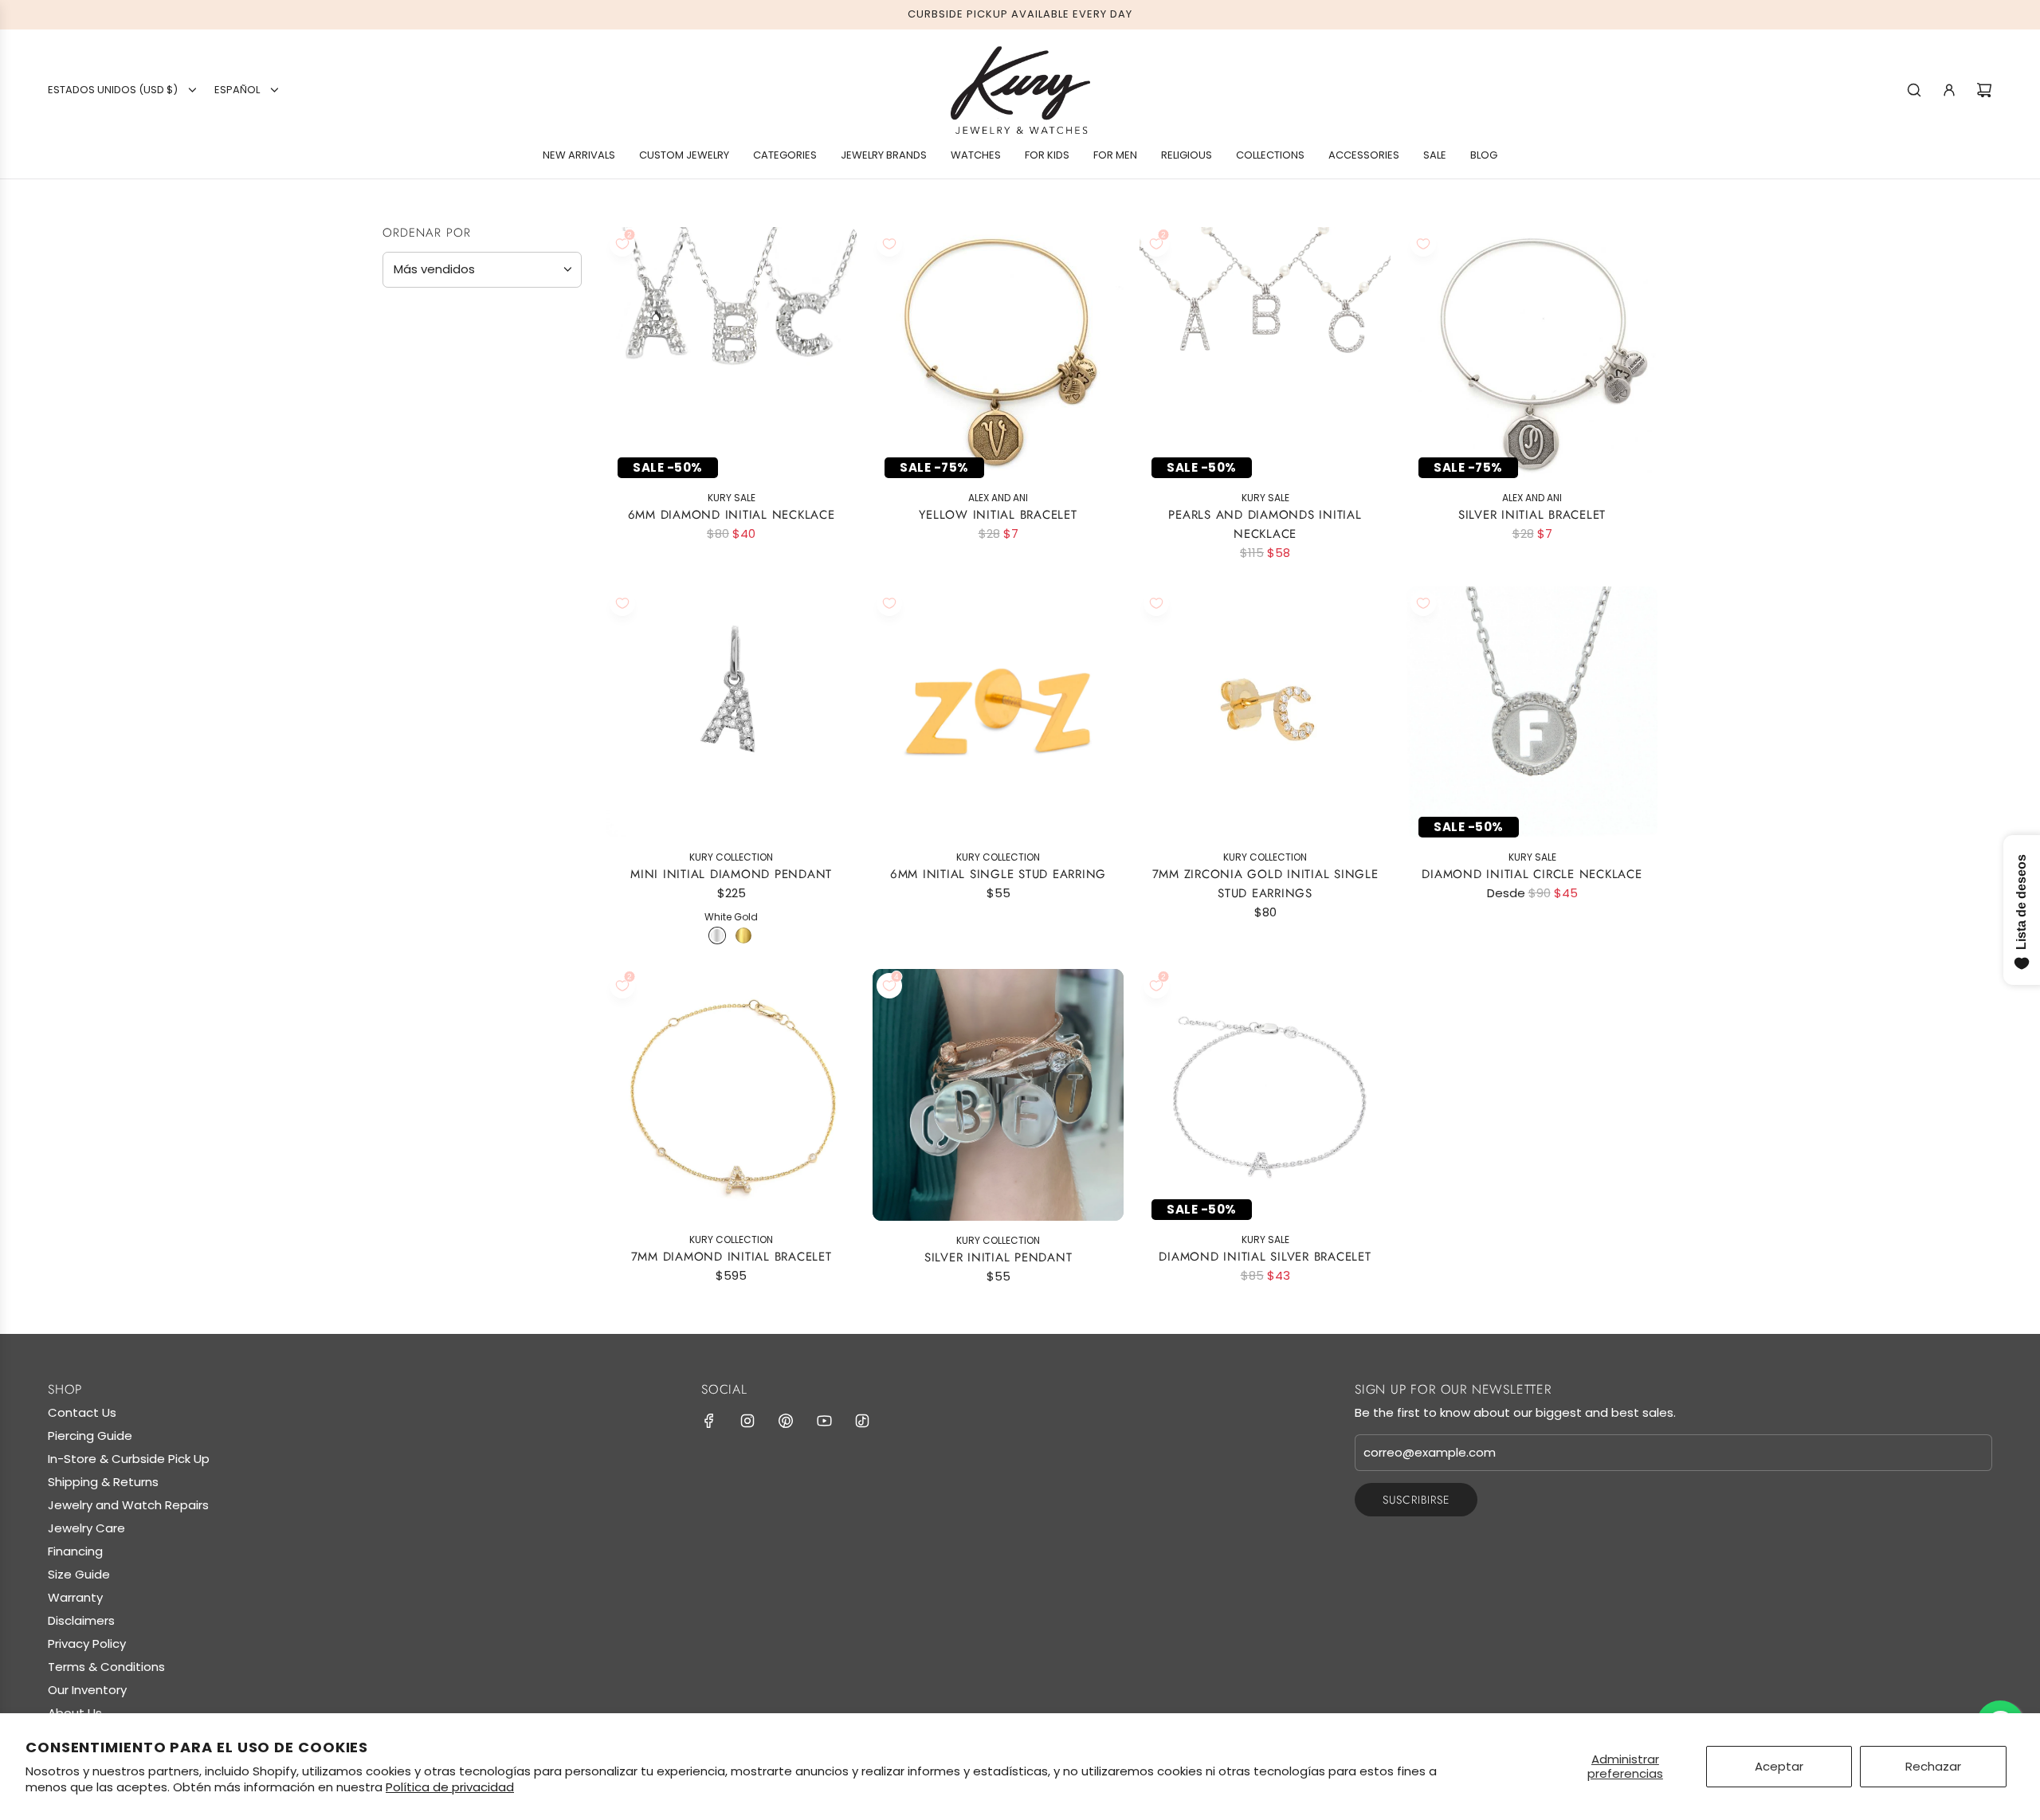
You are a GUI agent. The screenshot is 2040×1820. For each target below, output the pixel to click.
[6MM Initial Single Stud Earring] (998, 712)
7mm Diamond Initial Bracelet (732, 1257)
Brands (412, 359)
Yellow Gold (396, 530)
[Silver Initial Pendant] (998, 1095)
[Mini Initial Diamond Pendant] (731, 712)
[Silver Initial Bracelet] (1532, 353)
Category (422, 574)
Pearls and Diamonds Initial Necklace (1265, 524)
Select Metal (431, 459)
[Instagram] (747, 1421)
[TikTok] (862, 1421)
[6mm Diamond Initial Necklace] (731, 353)
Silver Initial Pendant (998, 1257)
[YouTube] (824, 1421)
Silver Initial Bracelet (1532, 515)
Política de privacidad (450, 1787)
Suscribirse (1416, 1500)
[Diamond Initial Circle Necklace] (1532, 712)
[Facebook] (709, 1421)
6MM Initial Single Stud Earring (998, 874)
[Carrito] (1984, 90)
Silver (451, 530)
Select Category (441, 606)
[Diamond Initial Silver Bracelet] (1265, 1094)
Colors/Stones (444, 641)
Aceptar (1779, 1766)
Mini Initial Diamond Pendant (731, 874)
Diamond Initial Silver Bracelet (1265, 1257)
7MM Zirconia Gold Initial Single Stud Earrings (1265, 884)
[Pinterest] (786, 1421)
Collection (428, 719)
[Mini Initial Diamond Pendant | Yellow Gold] (743, 935)
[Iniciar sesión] (1949, 90)
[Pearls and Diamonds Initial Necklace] (1265, 353)
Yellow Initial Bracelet (998, 515)
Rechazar (1933, 1766)
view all (551, 319)
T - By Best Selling (457, 749)
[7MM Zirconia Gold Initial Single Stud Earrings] (1265, 712)
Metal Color (432, 494)
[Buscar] (1914, 90)
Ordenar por (427, 233)
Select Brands (434, 391)
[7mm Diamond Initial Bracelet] (731, 1094)
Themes (412, 680)
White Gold (424, 530)
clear (565, 679)
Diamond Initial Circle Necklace (1532, 874)
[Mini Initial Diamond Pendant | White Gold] (717, 935)
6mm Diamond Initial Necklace (732, 515)
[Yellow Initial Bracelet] (998, 353)
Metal (406, 426)
